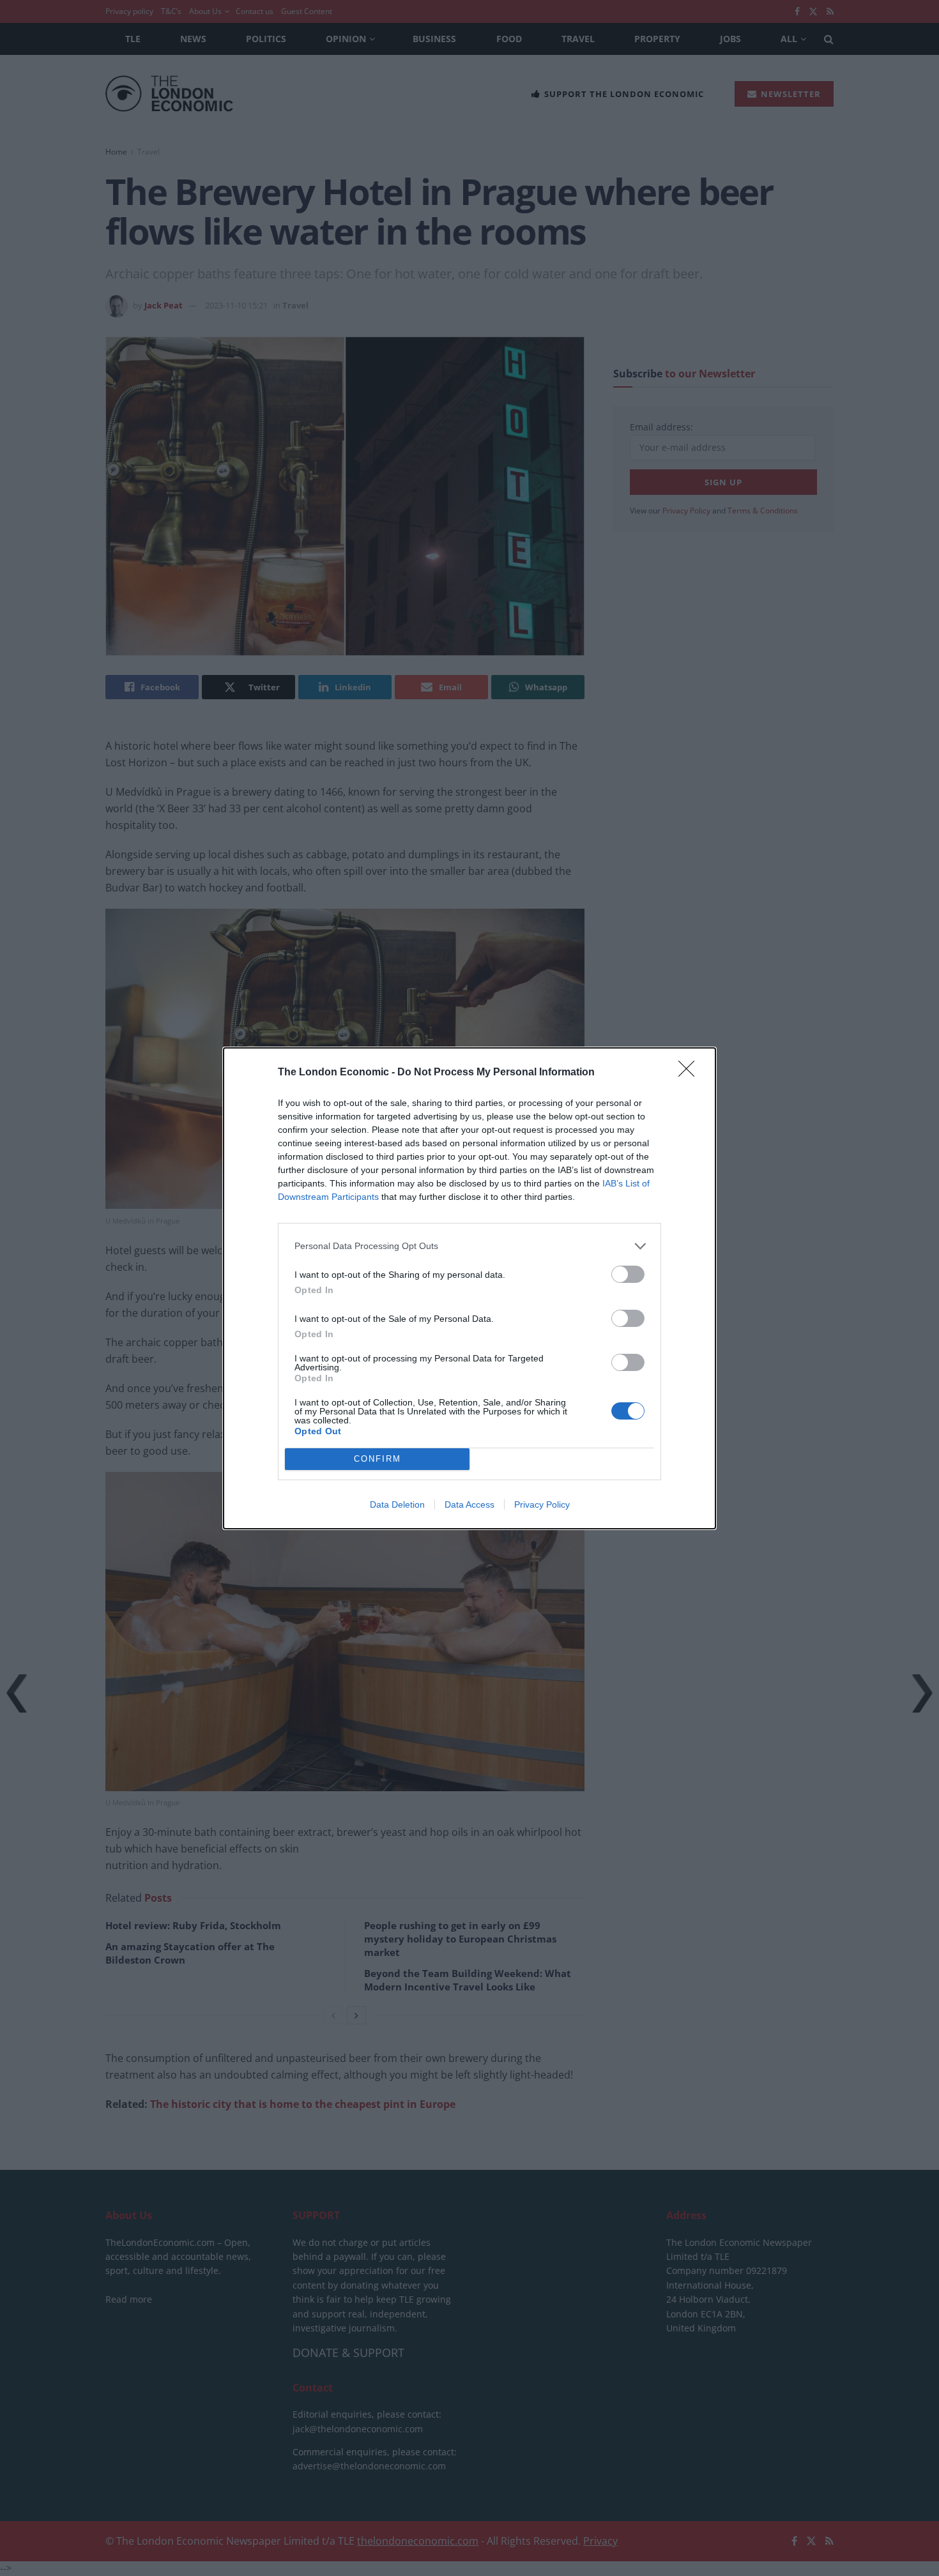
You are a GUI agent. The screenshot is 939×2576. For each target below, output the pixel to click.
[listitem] (469, 1246)
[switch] (628, 1274)
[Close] (691, 1073)
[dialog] (469, 1288)
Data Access (469, 1504)
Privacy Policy (542, 1504)
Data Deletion (397, 1504)
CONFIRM (378, 1459)
